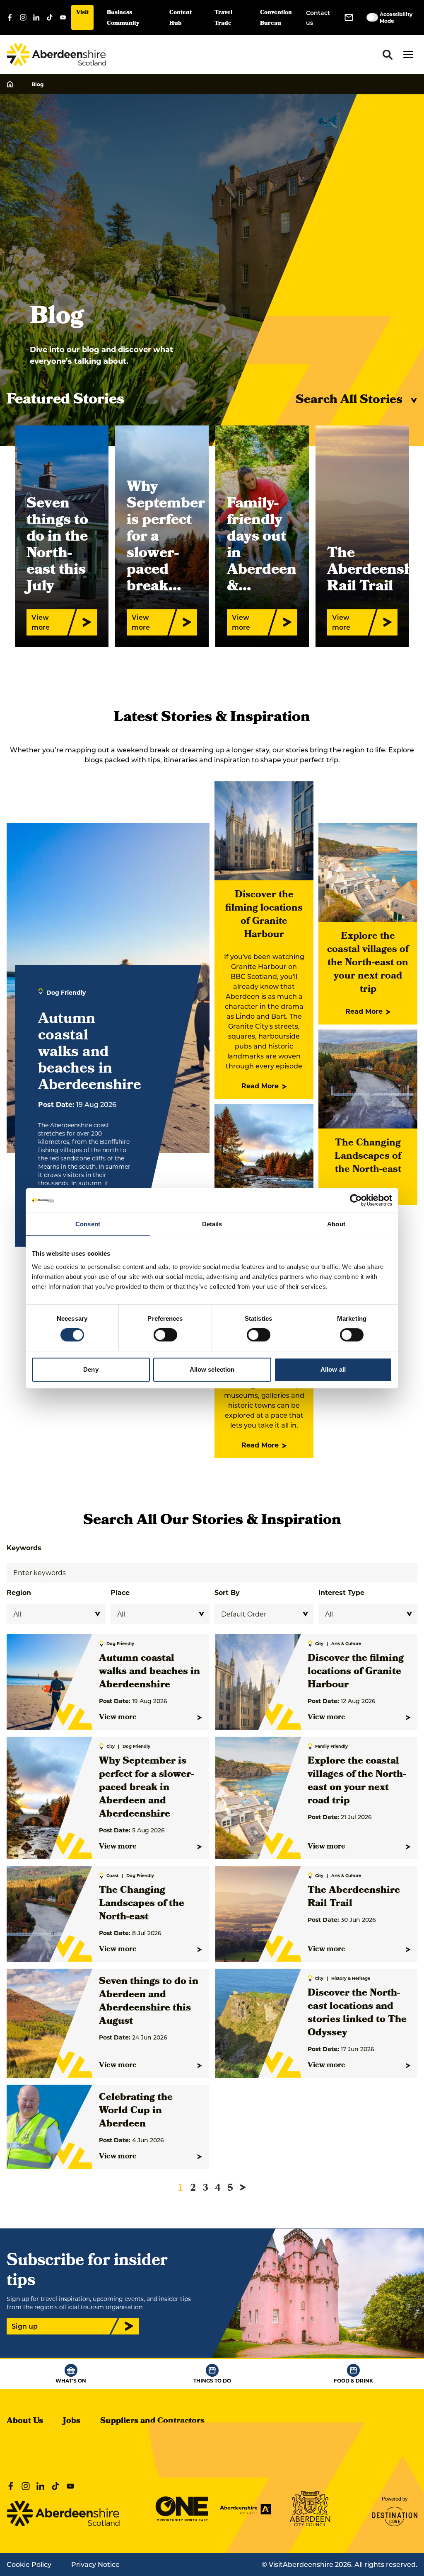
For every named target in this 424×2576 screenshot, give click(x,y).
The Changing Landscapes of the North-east (368, 1157)
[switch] (165, 1335)
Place (120, 1592)
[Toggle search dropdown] (388, 55)
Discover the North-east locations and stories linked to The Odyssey (357, 2013)
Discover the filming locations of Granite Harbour (264, 915)
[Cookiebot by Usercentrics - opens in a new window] (356, 1200)
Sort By (227, 1592)
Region (19, 1592)
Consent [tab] (88, 1224)
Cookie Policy (29, 2564)
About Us (25, 2421)
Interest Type (341, 1592)
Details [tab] (212, 1224)
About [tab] (336, 1224)
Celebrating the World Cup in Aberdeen (136, 2111)
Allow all (333, 1369)
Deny (91, 1369)
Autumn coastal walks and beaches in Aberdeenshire (149, 1672)
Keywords (24, 1548)
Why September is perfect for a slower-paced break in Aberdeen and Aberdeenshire (146, 1788)
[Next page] (243, 2187)
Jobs (72, 2421)
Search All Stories (349, 401)
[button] (408, 54)
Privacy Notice (95, 2564)
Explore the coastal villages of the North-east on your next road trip (368, 963)
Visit (82, 13)
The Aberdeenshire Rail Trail (354, 1897)
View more (118, 1718)
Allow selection (212, 1369)
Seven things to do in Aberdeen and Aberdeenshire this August (149, 2002)
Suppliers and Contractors (152, 2421)
